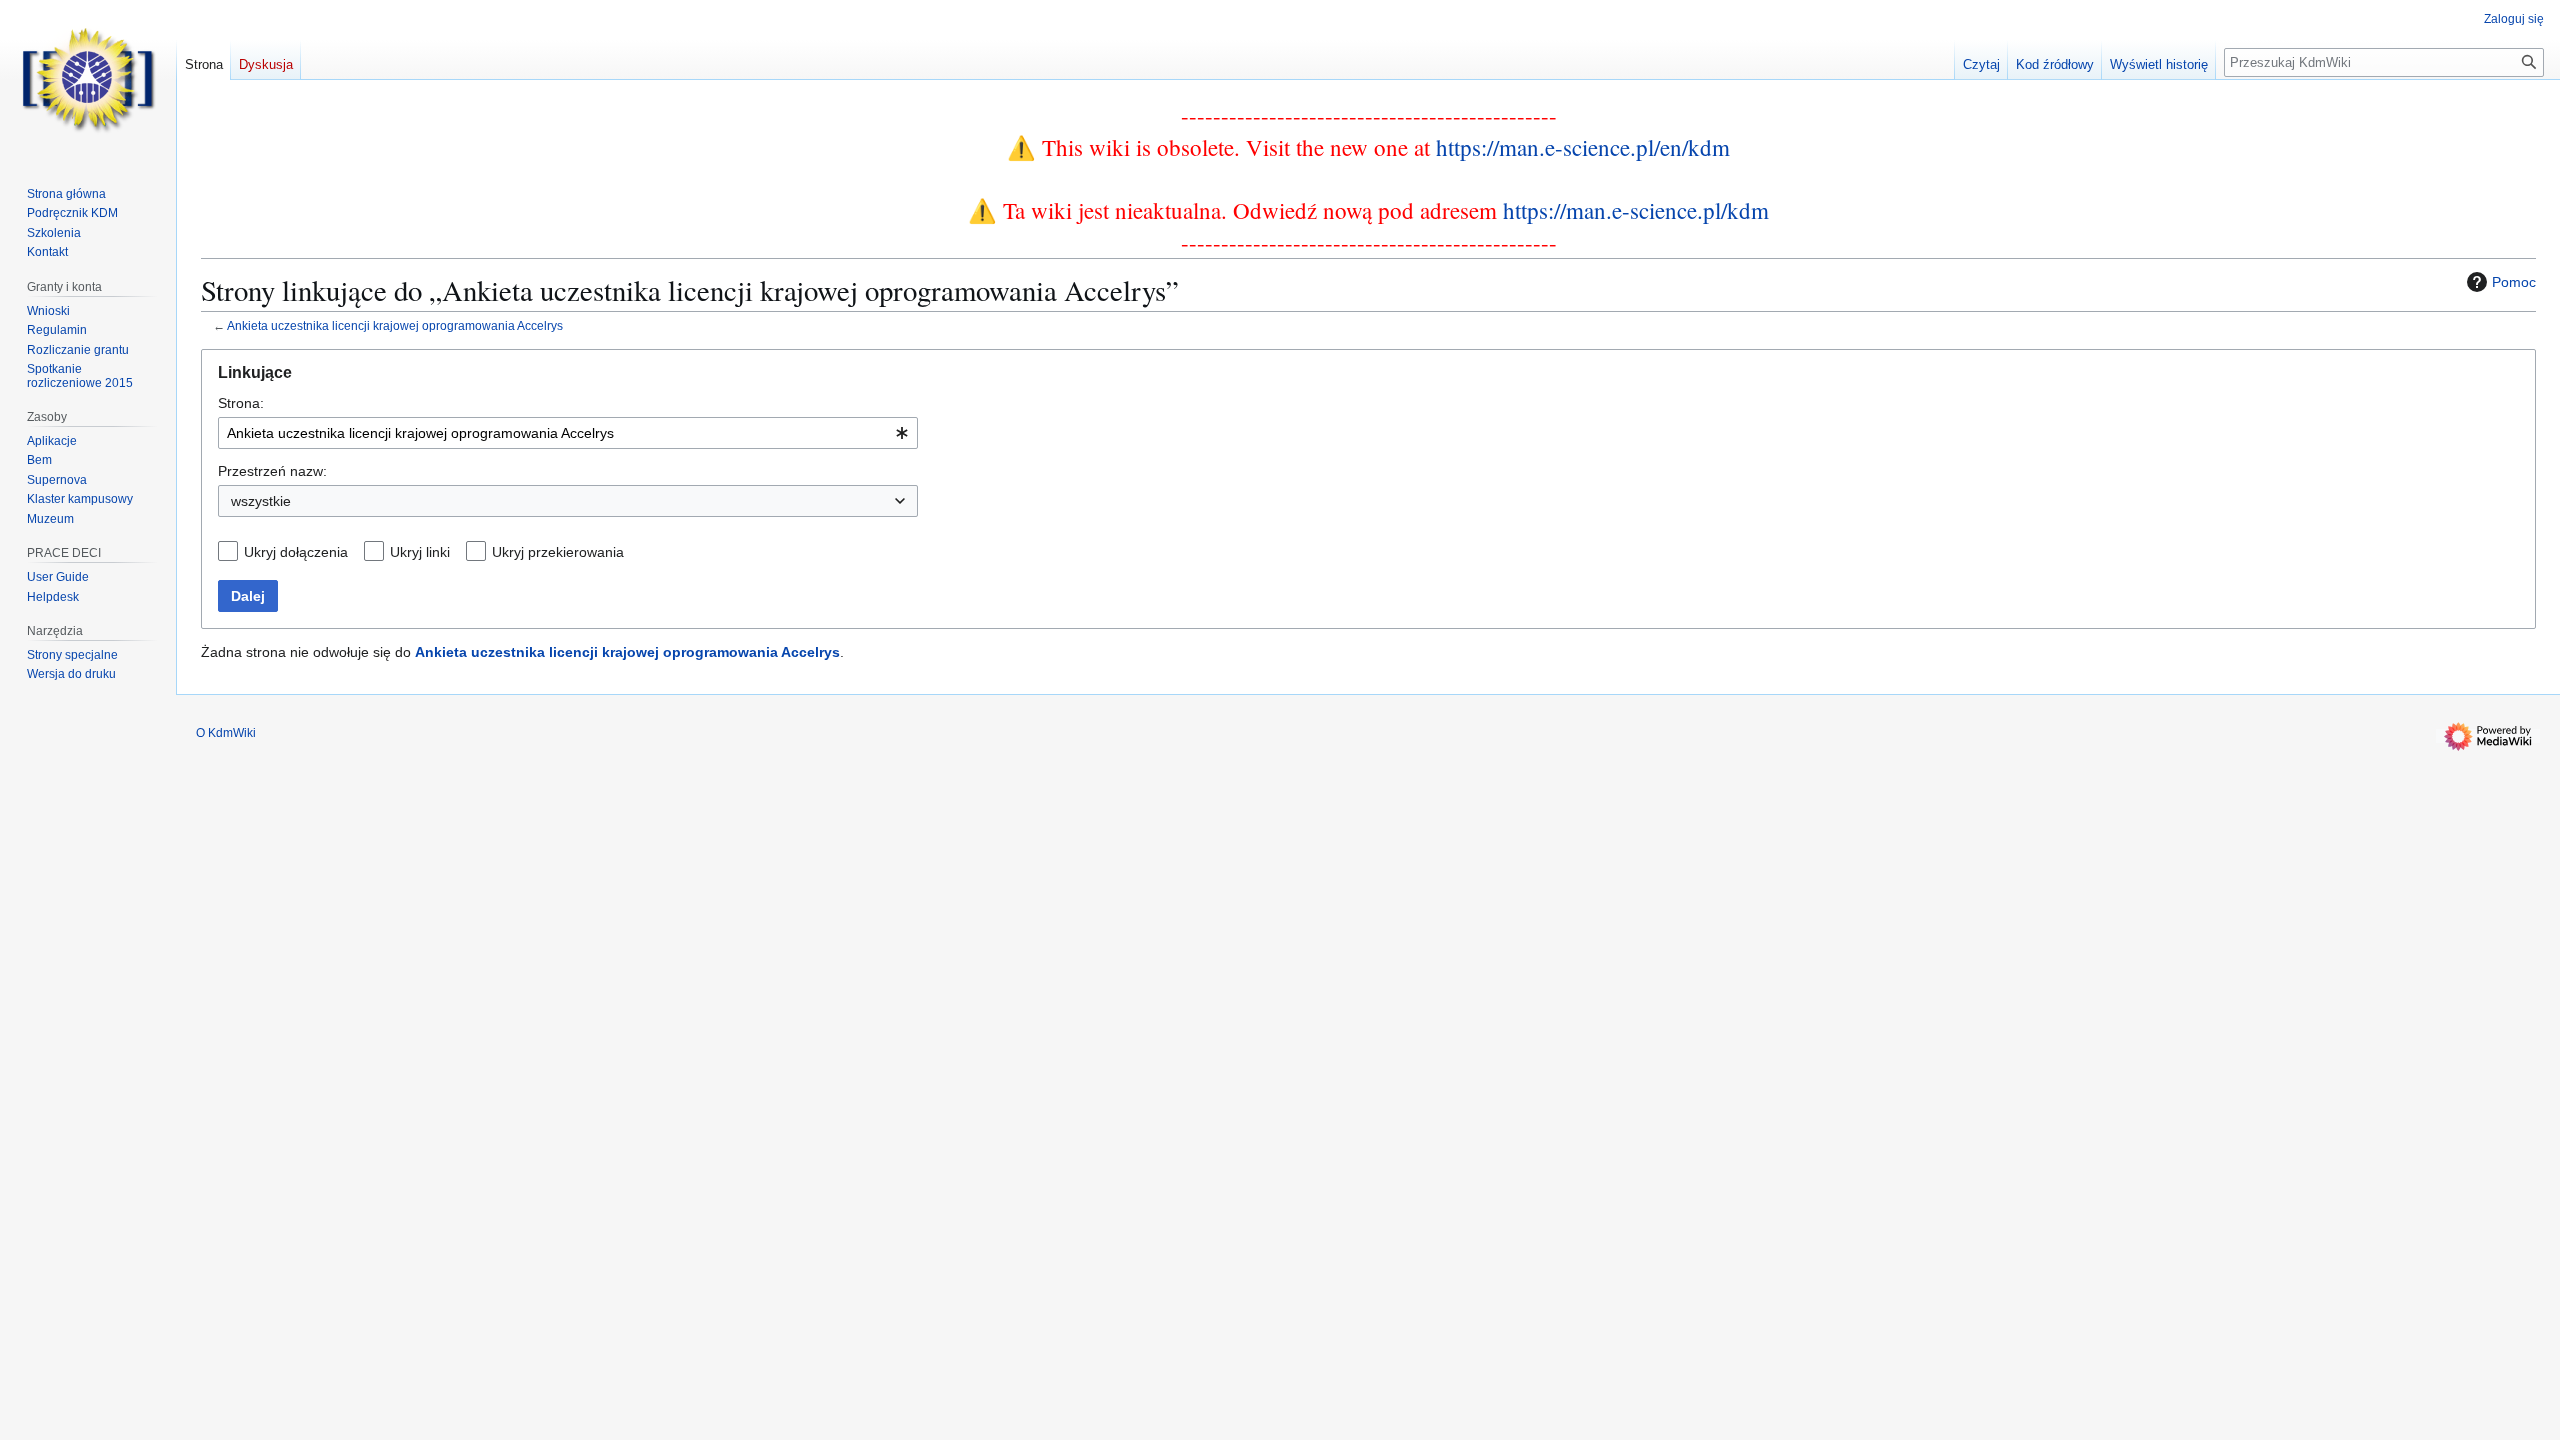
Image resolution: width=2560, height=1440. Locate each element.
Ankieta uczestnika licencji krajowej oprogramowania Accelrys (395, 325)
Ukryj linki (420, 552)
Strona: (241, 403)
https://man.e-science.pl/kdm (1636, 210)
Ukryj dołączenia (296, 552)
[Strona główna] (88, 80)
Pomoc (2514, 282)
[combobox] (568, 433)
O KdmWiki (226, 733)
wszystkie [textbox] (261, 501)
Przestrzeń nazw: (272, 471)
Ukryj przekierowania (558, 552)
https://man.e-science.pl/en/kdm (1583, 147)
